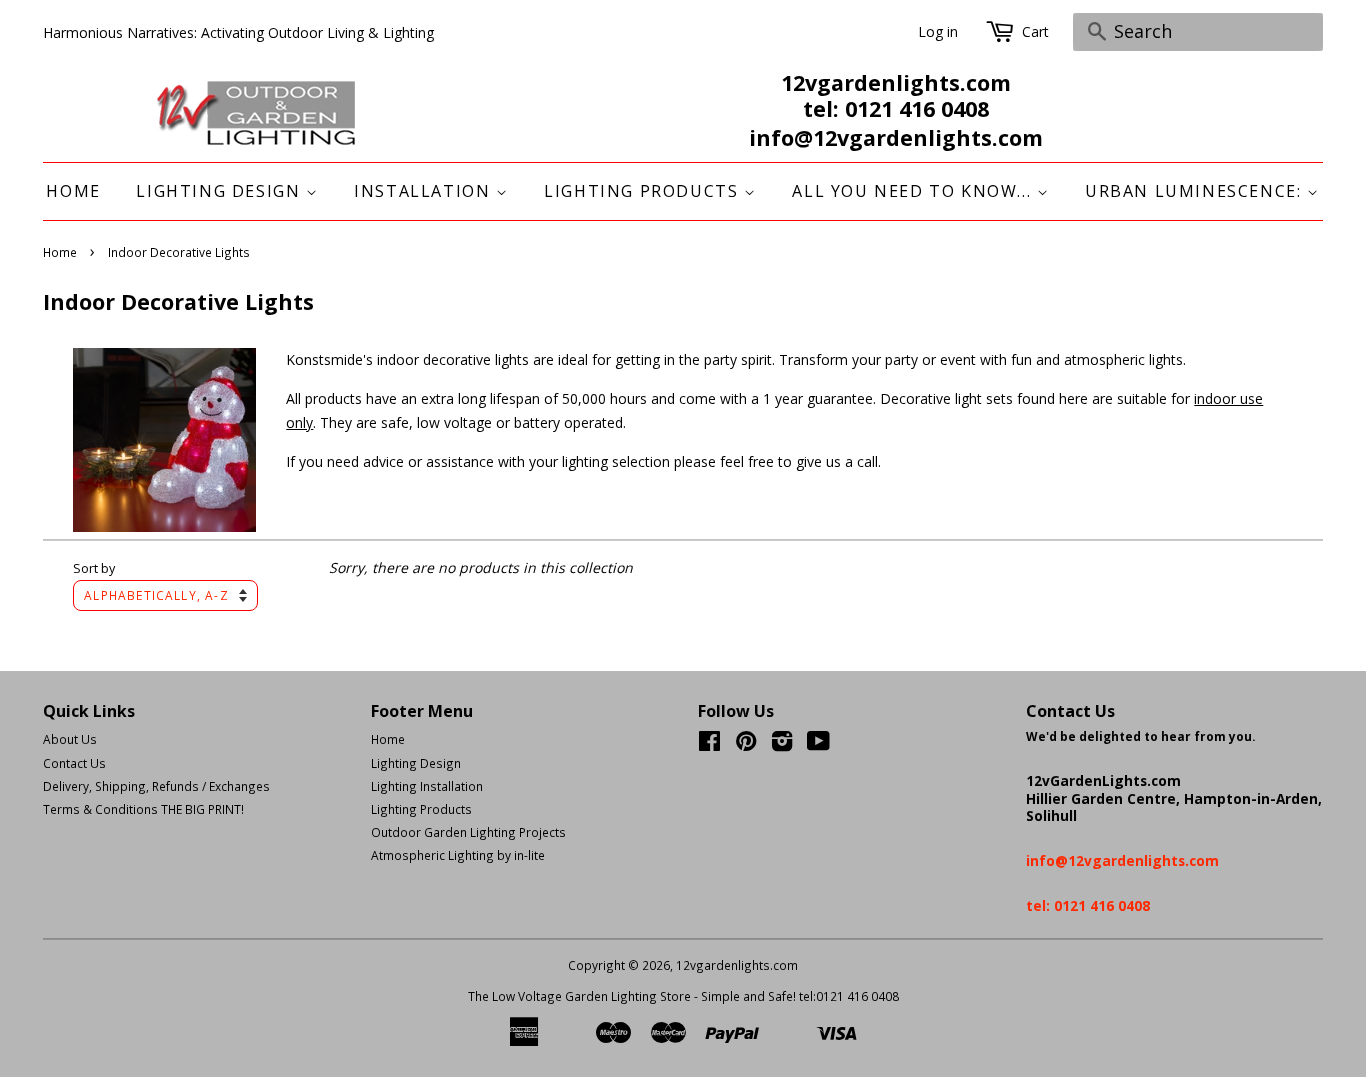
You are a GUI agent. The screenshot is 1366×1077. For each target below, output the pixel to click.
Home (73, 191)
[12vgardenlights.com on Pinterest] (746, 745)
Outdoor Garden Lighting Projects (468, 832)
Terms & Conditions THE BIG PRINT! (143, 809)
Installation (425, 191)
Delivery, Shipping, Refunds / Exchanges (156, 786)
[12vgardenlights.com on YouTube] (818, 745)
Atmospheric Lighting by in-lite (458, 855)
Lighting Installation (427, 786)
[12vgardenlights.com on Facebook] (709, 745)
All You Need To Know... (914, 191)
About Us (70, 739)
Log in (938, 31)
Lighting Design (221, 191)
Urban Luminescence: (1196, 191)
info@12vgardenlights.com (896, 138)
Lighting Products (644, 191)
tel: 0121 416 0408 (896, 109)
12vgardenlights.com (737, 965)
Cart (1035, 31)
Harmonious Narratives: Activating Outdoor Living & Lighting (238, 32)
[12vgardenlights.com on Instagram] (782, 745)
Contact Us (74, 763)
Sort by (94, 568)
